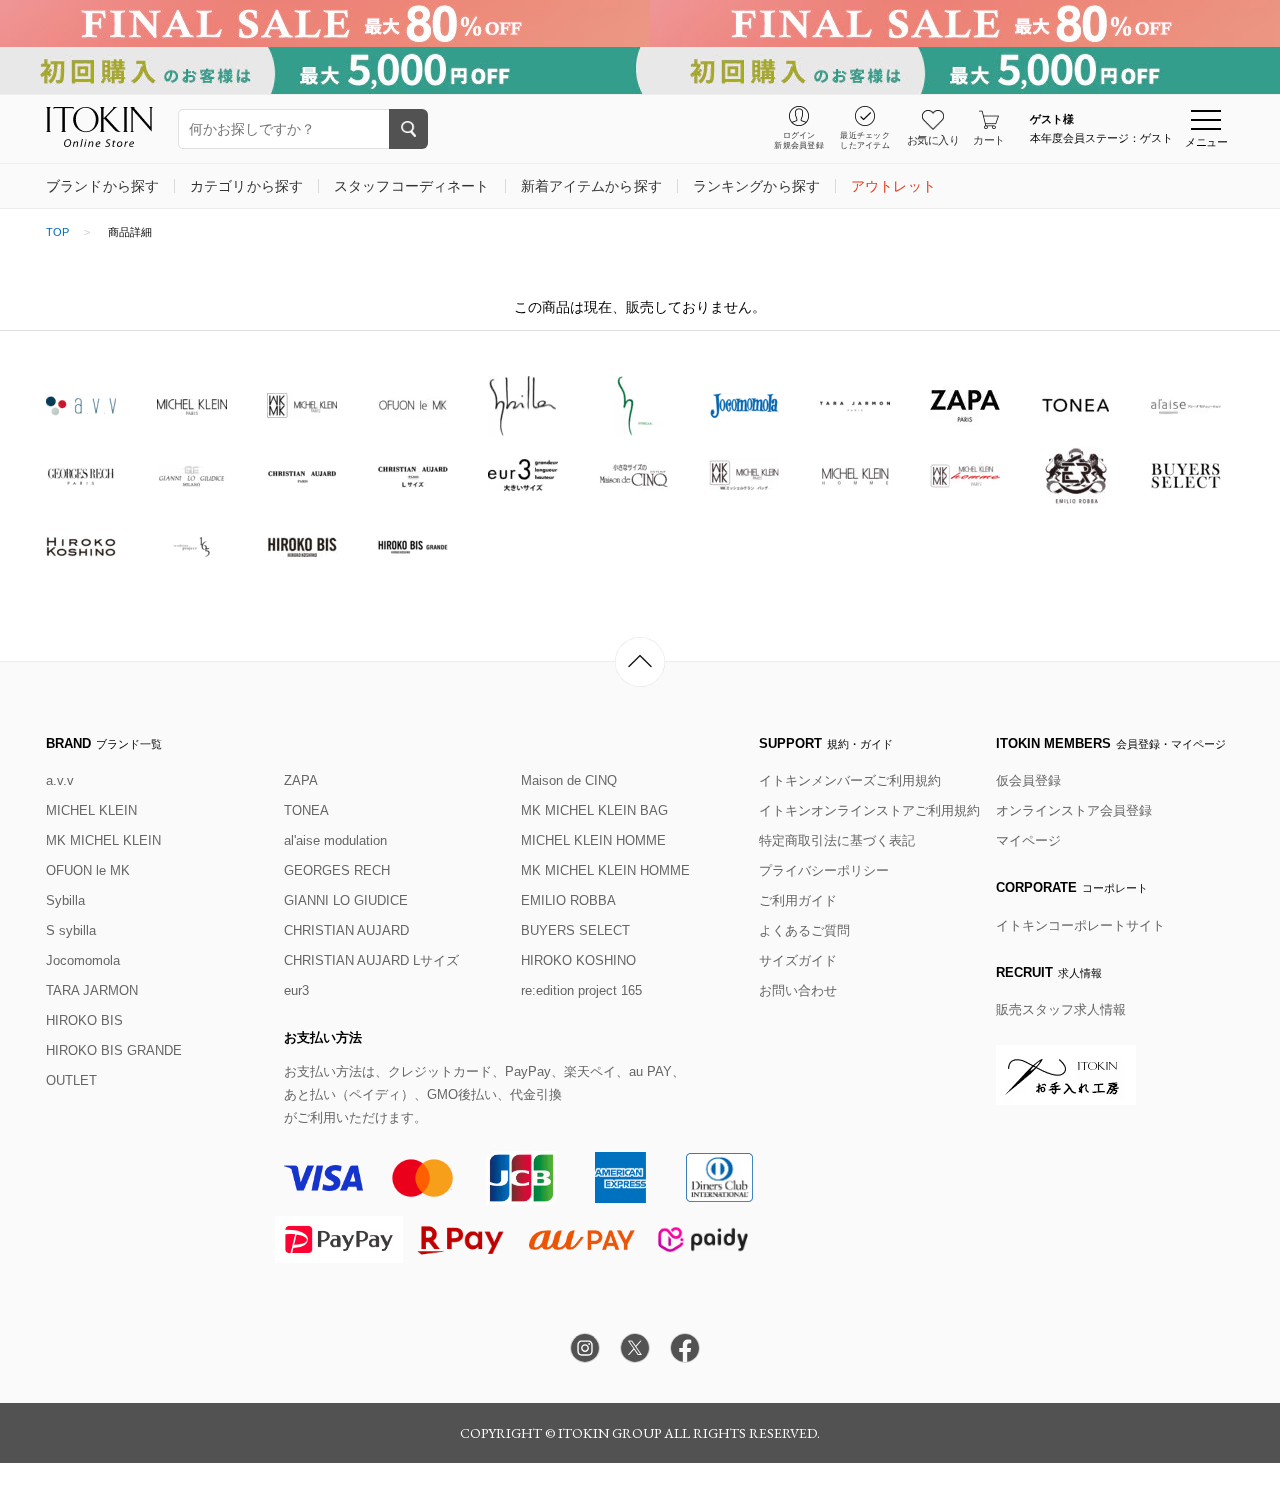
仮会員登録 (1028, 780)
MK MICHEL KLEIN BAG (594, 810)
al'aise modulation (335, 840)
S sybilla (71, 930)
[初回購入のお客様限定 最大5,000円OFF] (640, 70)
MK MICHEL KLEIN (103, 840)
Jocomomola (83, 960)
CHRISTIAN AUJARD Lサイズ (371, 960)
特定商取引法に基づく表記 (837, 840)
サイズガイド (798, 960)
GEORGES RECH (337, 870)
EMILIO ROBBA (568, 900)
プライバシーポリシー (824, 870)
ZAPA (301, 780)
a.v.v (60, 780)
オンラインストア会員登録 (1074, 810)
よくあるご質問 (804, 930)
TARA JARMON (92, 990)
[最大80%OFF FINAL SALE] (640, 23)
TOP (57, 232)
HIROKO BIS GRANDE (114, 1050)
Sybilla (65, 900)
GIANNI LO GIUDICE (346, 900)
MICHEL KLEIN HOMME (593, 840)
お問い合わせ (798, 990)
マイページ (1028, 840)
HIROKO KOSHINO (578, 960)
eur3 (296, 990)
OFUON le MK (88, 870)
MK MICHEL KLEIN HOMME (605, 870)
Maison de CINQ (569, 780)
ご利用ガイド (798, 900)
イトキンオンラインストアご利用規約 (869, 810)
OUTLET (71, 1080)
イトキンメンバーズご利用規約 (850, 780)
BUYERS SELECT (575, 930)
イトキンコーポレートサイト (1080, 925)
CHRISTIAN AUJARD (346, 930)
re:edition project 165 (581, 990)
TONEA (306, 810)
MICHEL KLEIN (91, 810)
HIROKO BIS (84, 1020)
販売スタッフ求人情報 (1061, 1009)
